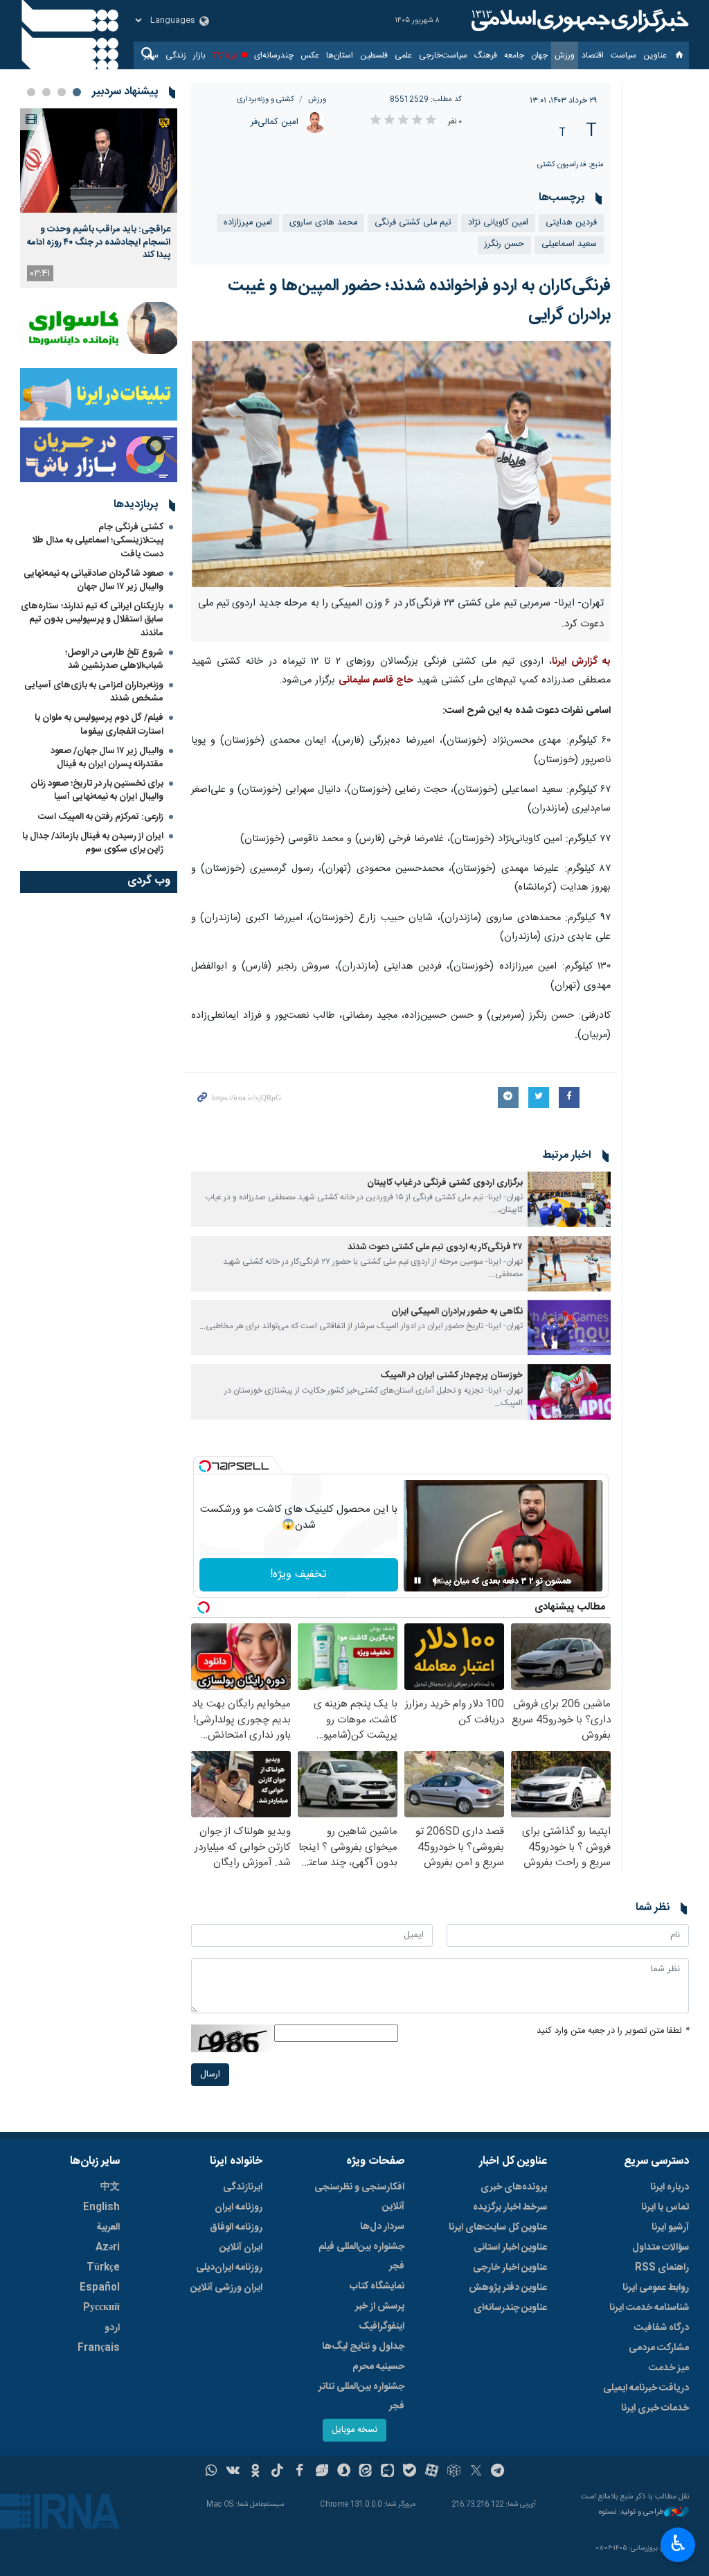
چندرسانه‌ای (274, 55)
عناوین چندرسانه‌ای (510, 2308)
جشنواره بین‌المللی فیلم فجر (361, 2257)
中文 (110, 2187)
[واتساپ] (212, 2472)
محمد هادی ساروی (323, 223)
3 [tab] (46, 92)
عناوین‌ (655, 55)
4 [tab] (31, 92)
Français (99, 2348)
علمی (403, 55)
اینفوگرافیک (382, 2327)
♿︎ (678, 2543)
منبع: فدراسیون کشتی (571, 165)
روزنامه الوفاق (236, 2227)
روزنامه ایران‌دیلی (229, 2268)
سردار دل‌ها (382, 2227)
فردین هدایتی (571, 223)
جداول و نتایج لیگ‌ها (363, 2347)
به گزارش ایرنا (581, 662)
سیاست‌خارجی (443, 55)
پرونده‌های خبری (514, 2187)
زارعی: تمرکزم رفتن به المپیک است (101, 817)
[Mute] (437, 1580)
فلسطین (374, 55)
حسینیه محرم (378, 2367)
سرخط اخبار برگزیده (510, 2207)
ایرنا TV (225, 55)
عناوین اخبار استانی (510, 2248)
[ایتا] (366, 2472)
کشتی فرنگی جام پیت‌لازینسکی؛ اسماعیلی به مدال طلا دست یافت (98, 540)
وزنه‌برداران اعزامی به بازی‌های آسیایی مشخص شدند (94, 692)
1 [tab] (77, 92)
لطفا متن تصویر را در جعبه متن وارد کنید (613, 2031)
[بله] (410, 2472)
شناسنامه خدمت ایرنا (649, 2308)
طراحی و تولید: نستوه (631, 2513)
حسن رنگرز (504, 244)
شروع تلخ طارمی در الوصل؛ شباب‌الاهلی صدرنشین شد (114, 659)
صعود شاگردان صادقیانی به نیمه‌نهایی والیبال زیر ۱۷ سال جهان (93, 580)
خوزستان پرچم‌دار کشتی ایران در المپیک (452, 1376)
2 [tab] (62, 92)
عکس (310, 55)
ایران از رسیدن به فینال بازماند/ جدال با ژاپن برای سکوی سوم (93, 843)
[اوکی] (255, 2472)
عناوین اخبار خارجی (510, 2268)
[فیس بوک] (299, 2472)
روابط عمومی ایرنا (656, 2288)
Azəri (108, 2248)
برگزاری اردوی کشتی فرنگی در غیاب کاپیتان (445, 1183)
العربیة (108, 2227)
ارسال (210, 2075)
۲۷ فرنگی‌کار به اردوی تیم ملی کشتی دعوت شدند (435, 1247)
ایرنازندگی (243, 2187)
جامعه (514, 55)
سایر (151, 55)
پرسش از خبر (380, 2306)
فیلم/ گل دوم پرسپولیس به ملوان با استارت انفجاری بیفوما (99, 724)
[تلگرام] (498, 2472)
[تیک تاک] (277, 2472)
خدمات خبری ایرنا (655, 2408)
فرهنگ (486, 55)
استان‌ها (340, 55)
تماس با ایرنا (665, 2207)
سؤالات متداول (661, 2248)
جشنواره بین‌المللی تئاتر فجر (361, 2397)
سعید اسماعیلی (569, 244)
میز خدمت (669, 2368)
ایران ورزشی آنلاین (226, 2288)
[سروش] (344, 2472)
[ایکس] (476, 2472)
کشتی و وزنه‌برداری (266, 99)
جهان (539, 55)
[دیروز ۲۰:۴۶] (99, 160)
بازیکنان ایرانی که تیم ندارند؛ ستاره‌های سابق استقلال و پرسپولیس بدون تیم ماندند (92, 619)
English (101, 2207)
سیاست (623, 55)
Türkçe (103, 2268)
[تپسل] (205, 1466)
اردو (112, 2328)
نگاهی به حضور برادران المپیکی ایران (457, 1312)
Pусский (101, 2308)
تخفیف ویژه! (298, 1574)
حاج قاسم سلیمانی (376, 680)
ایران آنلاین (241, 2248)
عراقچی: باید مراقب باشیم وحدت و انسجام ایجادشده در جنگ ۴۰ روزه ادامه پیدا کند (99, 242)
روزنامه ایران (239, 2207)
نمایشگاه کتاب (377, 2286)
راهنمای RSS (662, 2268)
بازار (199, 55)
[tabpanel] (99, 198)
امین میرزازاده (248, 223)
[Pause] (418, 1580)
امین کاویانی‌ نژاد (498, 223)
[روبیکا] (454, 2472)
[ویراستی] (322, 2472)
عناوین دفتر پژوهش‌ (508, 2288)
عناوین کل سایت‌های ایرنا (498, 2227)
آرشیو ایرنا (670, 2227)
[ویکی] (233, 2472)
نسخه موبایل (354, 2430)
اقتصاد (593, 55)
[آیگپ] (387, 2472)
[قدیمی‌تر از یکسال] (569, 1199)
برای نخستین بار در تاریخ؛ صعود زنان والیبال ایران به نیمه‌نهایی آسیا (97, 790)
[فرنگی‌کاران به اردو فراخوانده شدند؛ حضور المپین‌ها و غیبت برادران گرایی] (401, 464)
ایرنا (578, 21)
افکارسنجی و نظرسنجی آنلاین (359, 2197)
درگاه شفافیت (662, 2328)
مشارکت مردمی (659, 2348)
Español (100, 2288)
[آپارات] (432, 2472)
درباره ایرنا (670, 2187)
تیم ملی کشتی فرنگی (413, 223)
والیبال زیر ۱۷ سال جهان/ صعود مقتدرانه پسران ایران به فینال (107, 758)
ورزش (565, 55)
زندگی (176, 55)
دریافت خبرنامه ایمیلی (646, 2388)
